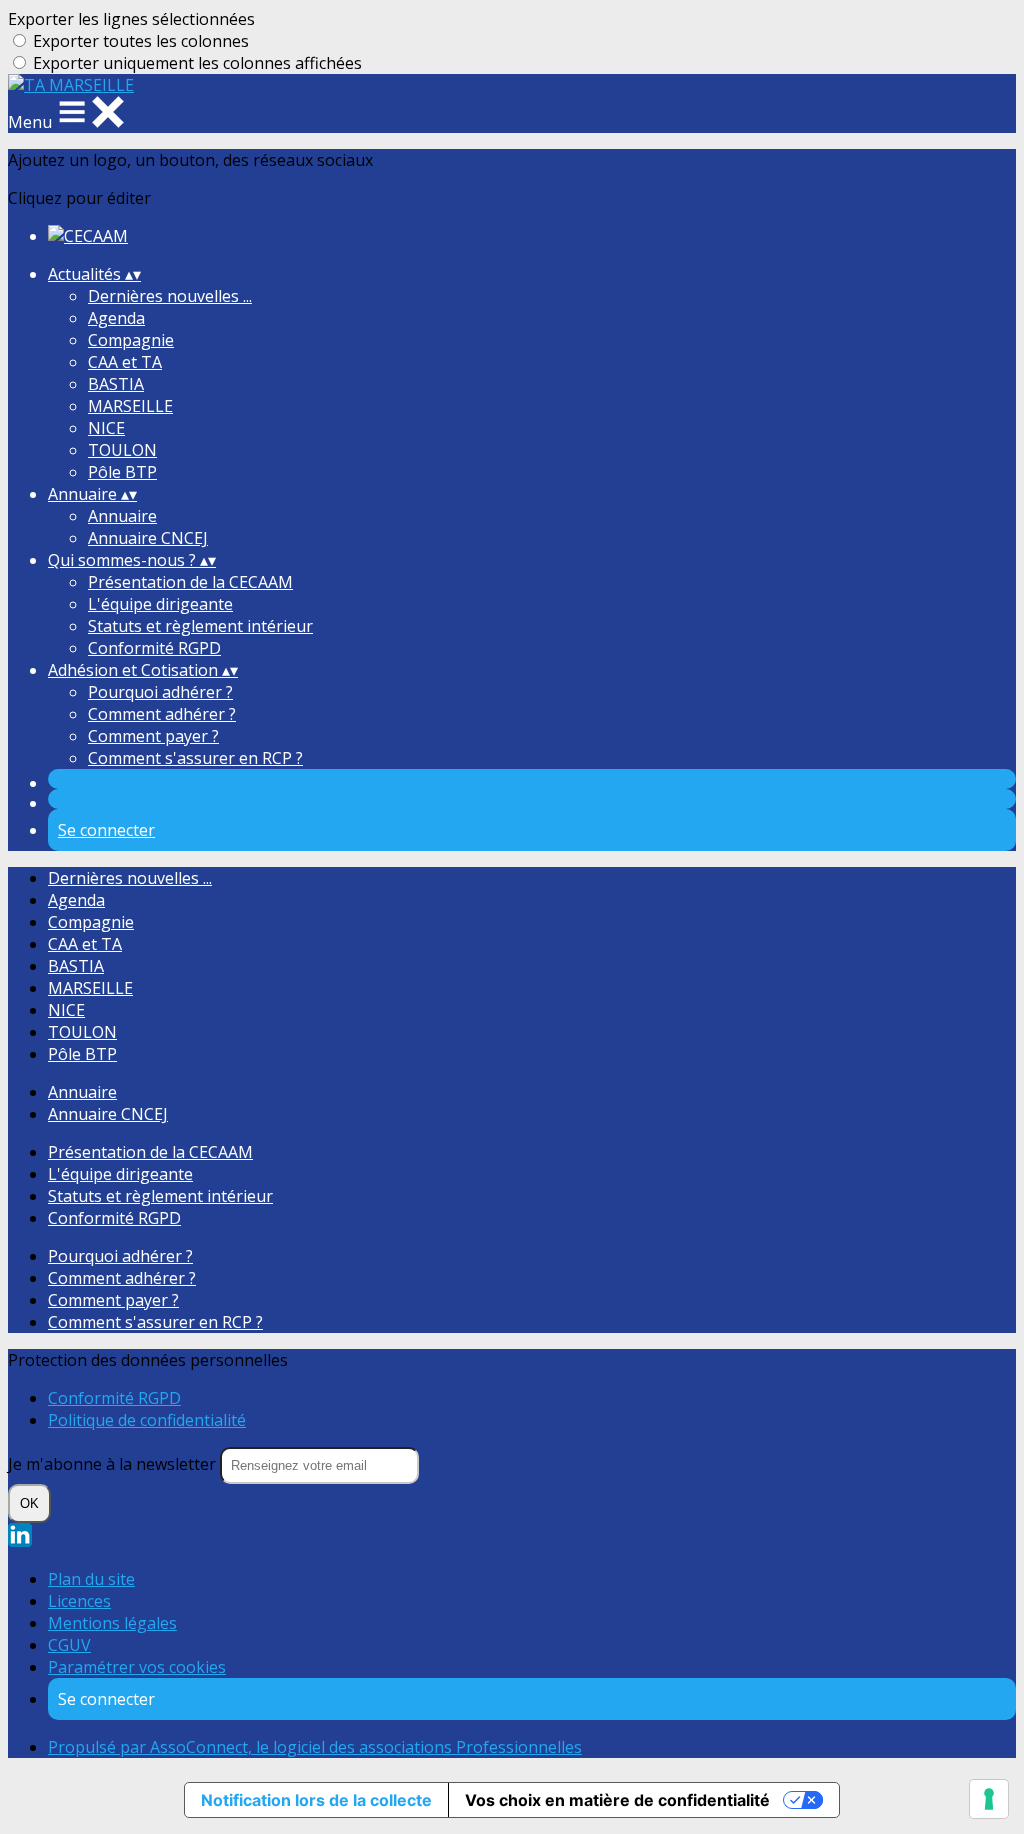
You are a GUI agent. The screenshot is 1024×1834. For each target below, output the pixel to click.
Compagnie (131, 340)
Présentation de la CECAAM (190, 582)
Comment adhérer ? (162, 714)
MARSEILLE (130, 406)
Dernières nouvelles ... (170, 296)
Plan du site (91, 1579)
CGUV (69, 1645)
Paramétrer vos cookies (137, 1667)
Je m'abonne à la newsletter (114, 1464)
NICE (106, 428)
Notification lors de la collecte (316, 1800)
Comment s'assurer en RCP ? (195, 758)
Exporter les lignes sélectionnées (131, 19)
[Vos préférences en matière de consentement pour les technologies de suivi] (989, 1799)
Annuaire (122, 516)
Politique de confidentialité (147, 1420)
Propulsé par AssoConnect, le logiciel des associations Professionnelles (315, 1747)
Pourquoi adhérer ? (160, 692)
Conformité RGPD (154, 648)
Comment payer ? (153, 736)
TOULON (122, 450)
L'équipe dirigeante (160, 604)
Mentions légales (112, 1623)
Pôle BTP (122, 472)
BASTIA (116, 384)
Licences (79, 1601)
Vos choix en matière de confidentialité (617, 1800)
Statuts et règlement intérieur (200, 626)
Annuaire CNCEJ (148, 538)
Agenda (116, 318)
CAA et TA (125, 362)
